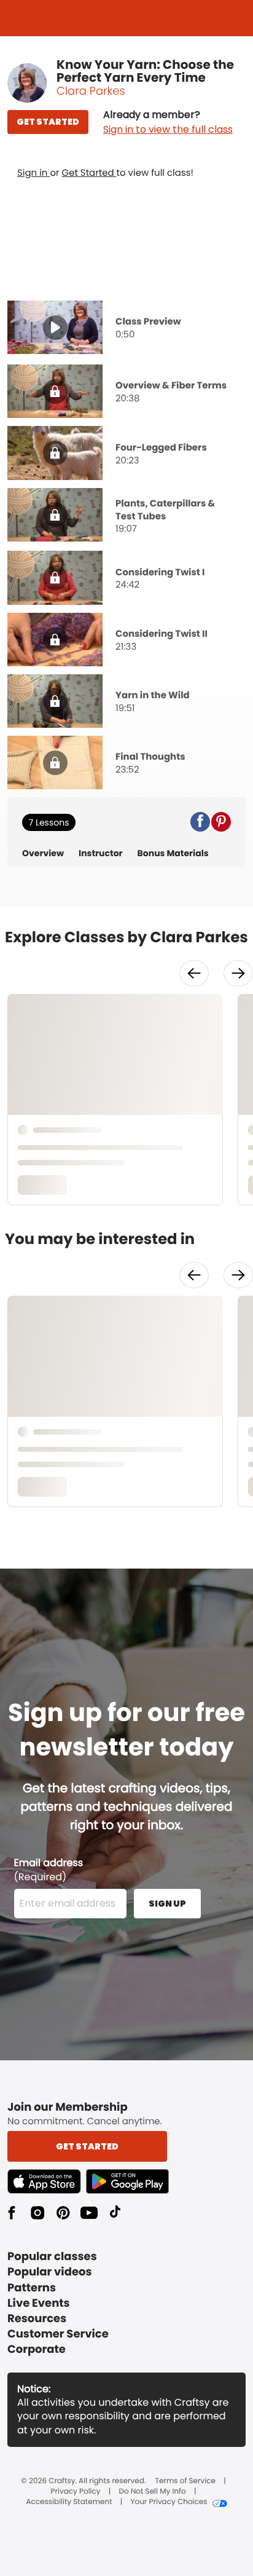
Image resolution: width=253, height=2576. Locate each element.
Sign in (33, 173)
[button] (168, 122)
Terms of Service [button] (185, 2481)
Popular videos (50, 2272)
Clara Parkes (91, 91)
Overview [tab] (43, 853)
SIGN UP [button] (167, 1904)
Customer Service (58, 2334)
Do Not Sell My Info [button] (153, 2492)
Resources (37, 2319)
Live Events (39, 2303)
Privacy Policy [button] (76, 2492)
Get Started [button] (87, 2146)
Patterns (32, 2288)
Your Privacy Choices (169, 2502)
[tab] (126, 329)
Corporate (37, 2350)
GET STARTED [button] (48, 122)
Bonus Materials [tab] (173, 853)
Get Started (89, 173)
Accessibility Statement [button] (69, 2502)
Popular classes (52, 2257)
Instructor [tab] (101, 853)
